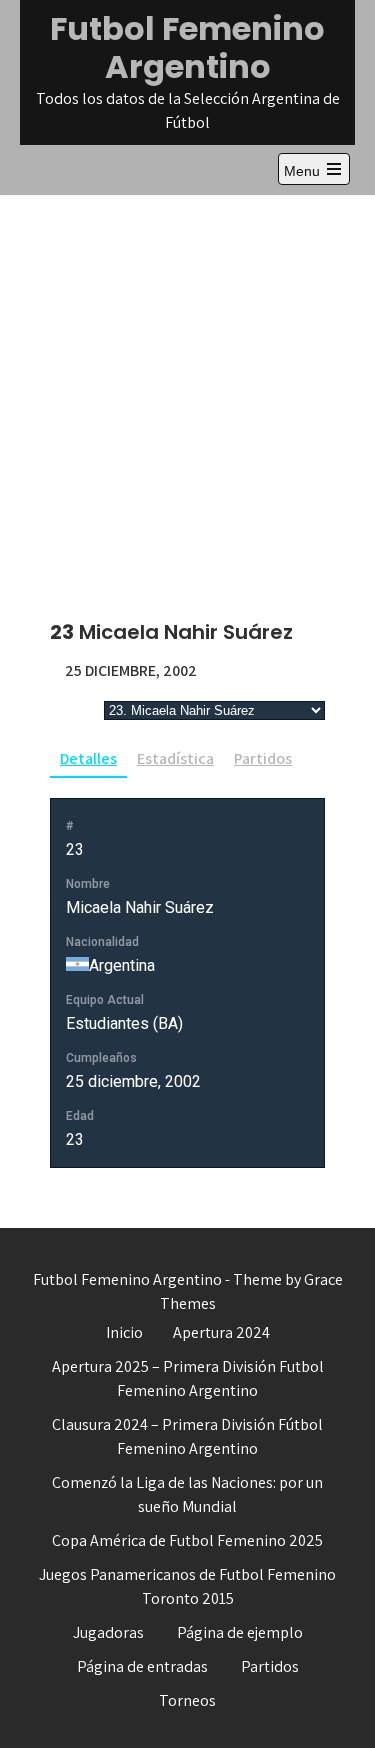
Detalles (88, 758)
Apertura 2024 (221, 1332)
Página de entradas (142, 1666)
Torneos (187, 1700)
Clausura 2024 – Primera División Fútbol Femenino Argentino (187, 1436)
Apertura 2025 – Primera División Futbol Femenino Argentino (188, 1378)
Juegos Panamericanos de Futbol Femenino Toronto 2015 (187, 1586)
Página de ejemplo (240, 1632)
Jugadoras (108, 1632)
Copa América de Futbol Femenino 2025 (187, 1540)
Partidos (263, 758)
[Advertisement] (187, 392)
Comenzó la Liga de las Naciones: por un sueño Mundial (187, 1494)
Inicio (124, 1332)
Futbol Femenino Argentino (187, 47)
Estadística (175, 758)
